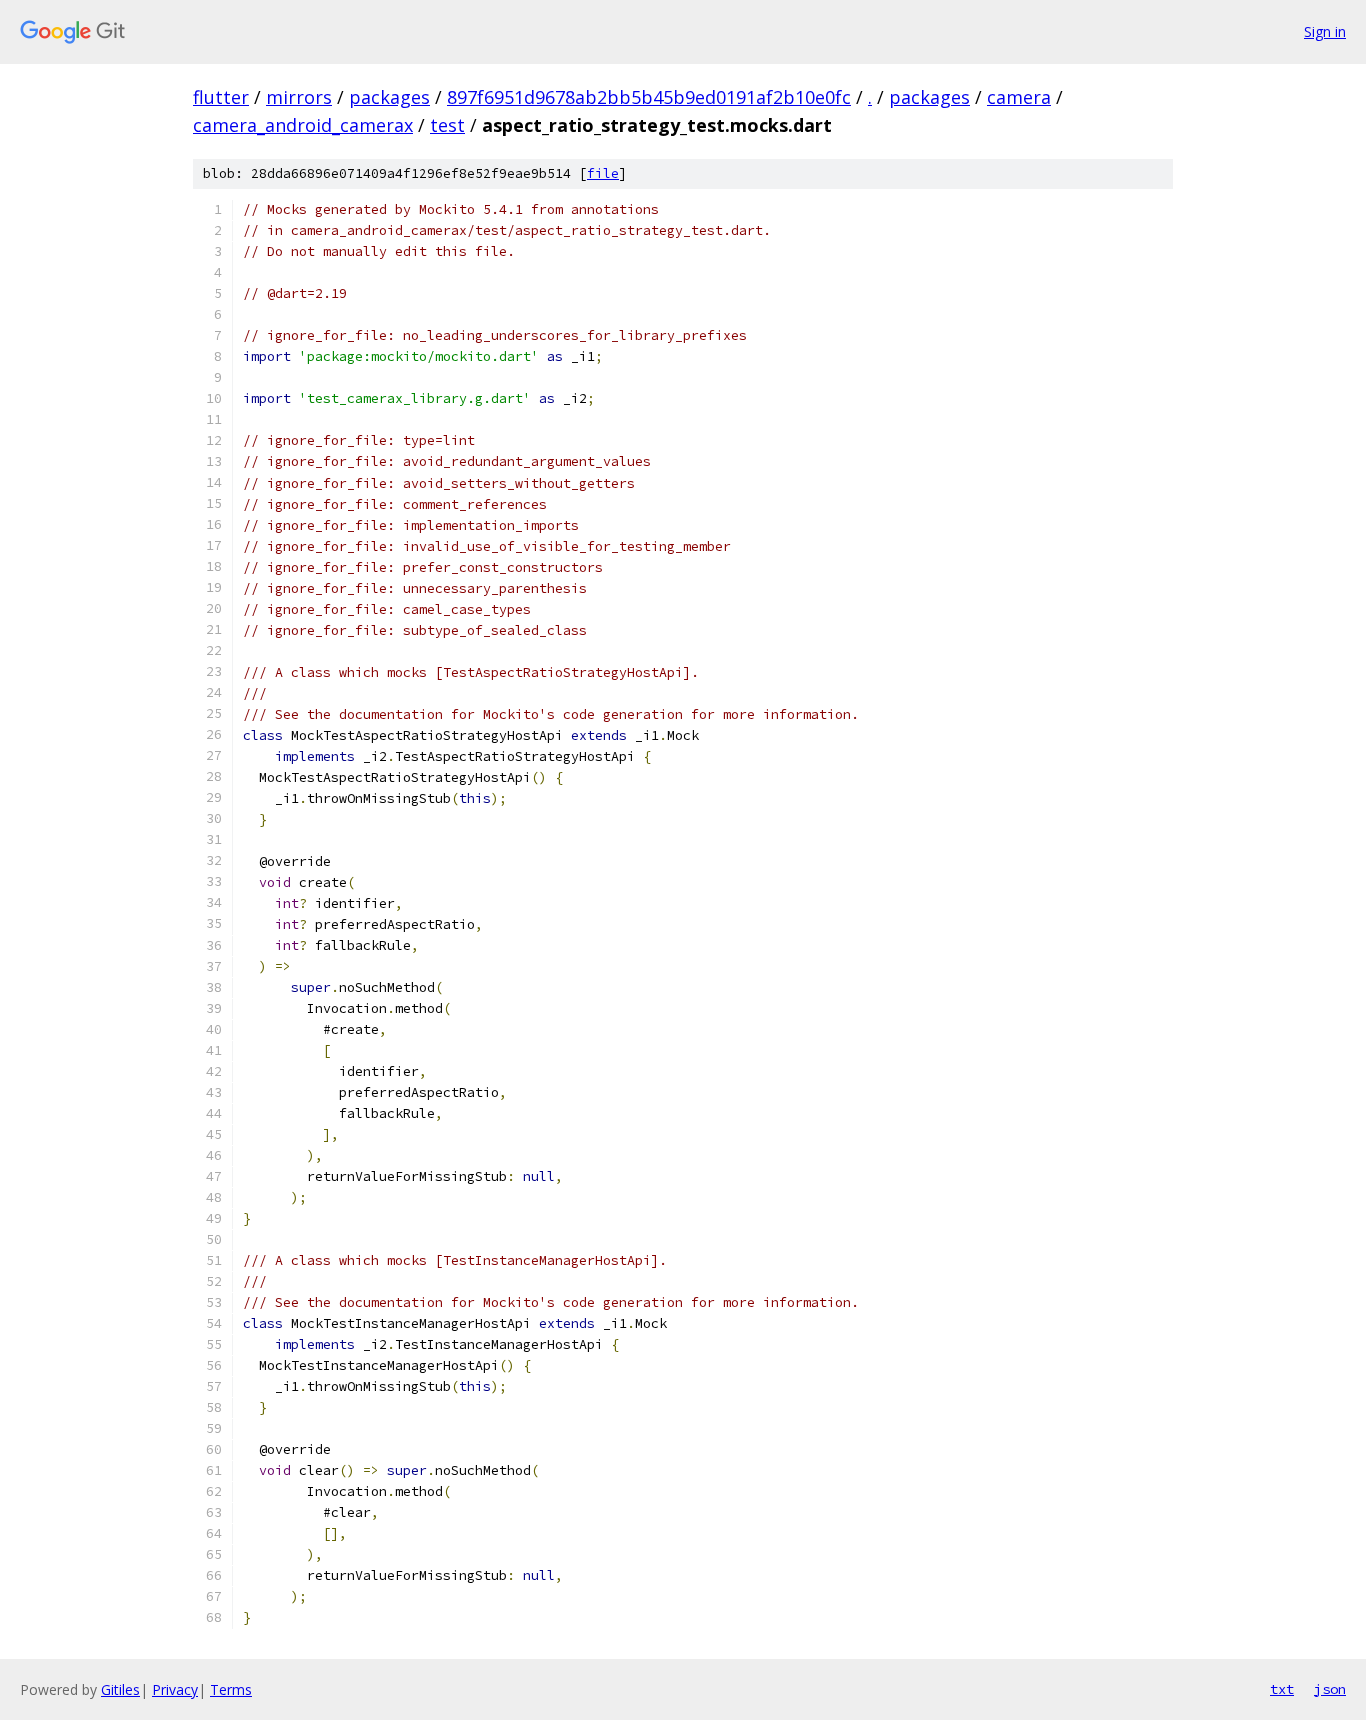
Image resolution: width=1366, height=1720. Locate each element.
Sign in (1325, 31)
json (1330, 1689)
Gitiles (120, 1689)
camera (1019, 97)
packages (389, 97)
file (603, 173)
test (447, 125)
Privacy (175, 1689)
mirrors (299, 97)
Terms (231, 1689)
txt (1282, 1689)
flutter (221, 97)
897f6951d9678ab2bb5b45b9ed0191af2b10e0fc (649, 97)
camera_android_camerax (303, 125)
